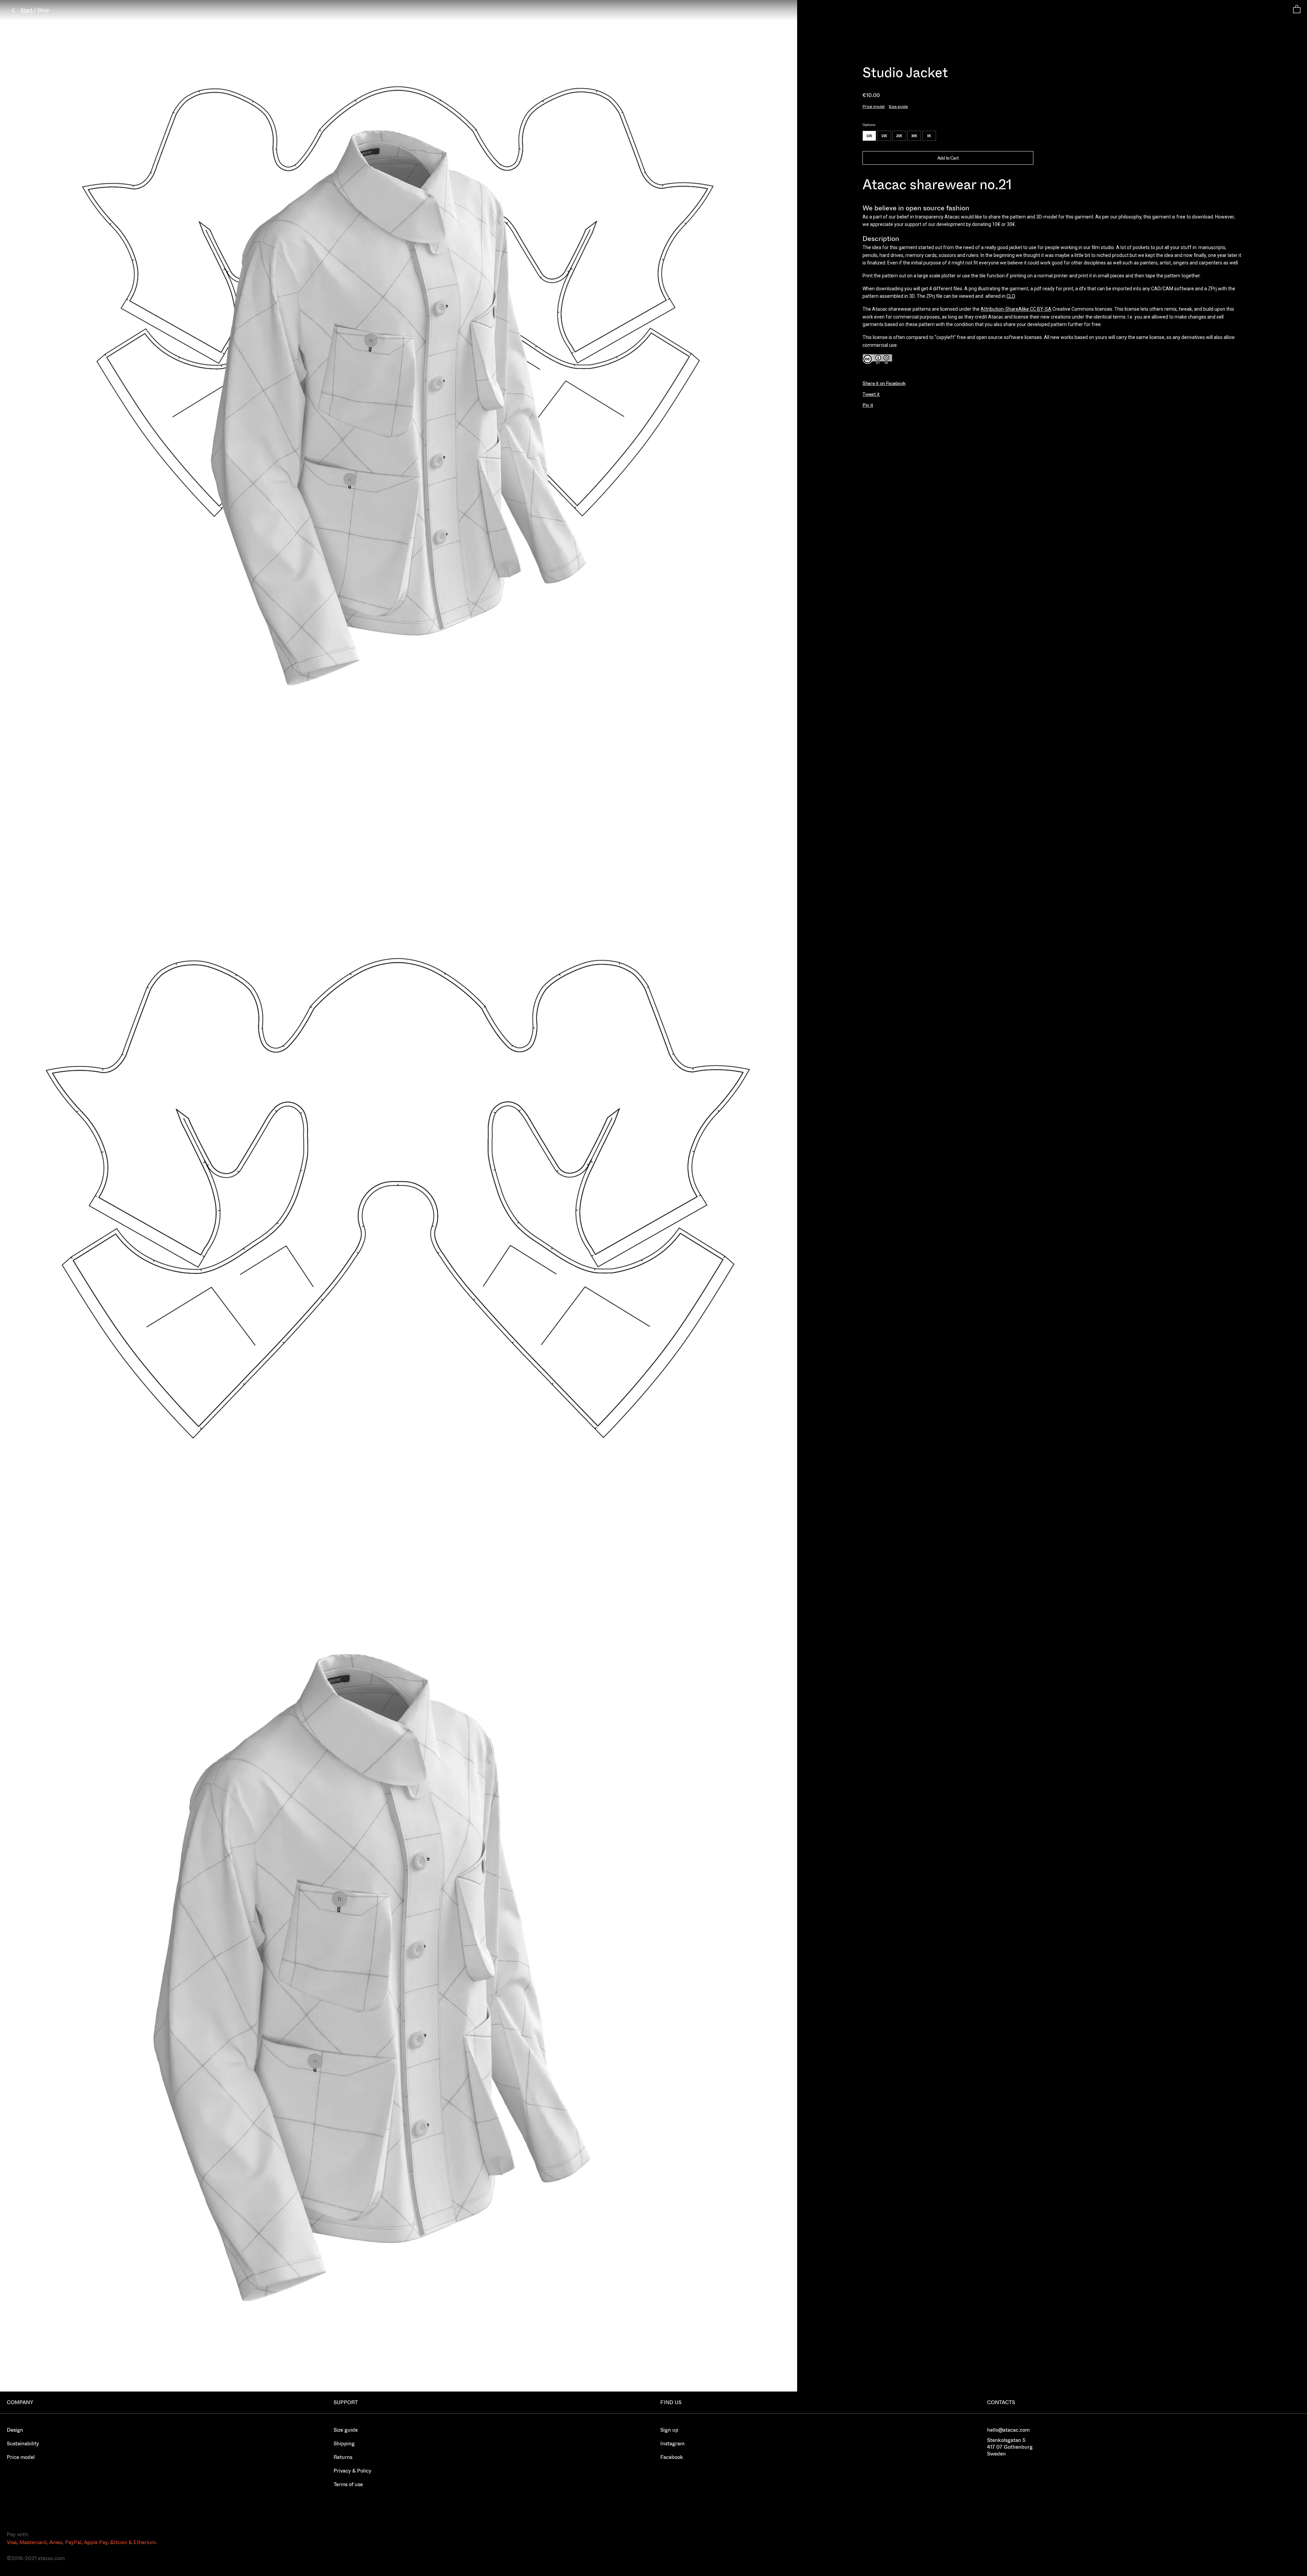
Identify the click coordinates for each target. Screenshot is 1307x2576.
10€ (869, 136)
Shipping (344, 2443)
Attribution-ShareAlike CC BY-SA (1016, 309)
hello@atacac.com (1008, 2430)
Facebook (672, 2457)
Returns (343, 2457)
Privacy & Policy (352, 2471)
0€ (929, 136)
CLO (1011, 296)
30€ (914, 136)
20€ (899, 136)
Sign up (669, 2430)
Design (15, 2430)
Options (869, 125)
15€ (884, 136)
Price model (874, 106)
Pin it (868, 405)
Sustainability (23, 2443)
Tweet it (871, 394)
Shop (43, 10)
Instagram (672, 2443)
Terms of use (348, 2484)
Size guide (898, 106)
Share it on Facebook (884, 383)
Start (26, 10)
